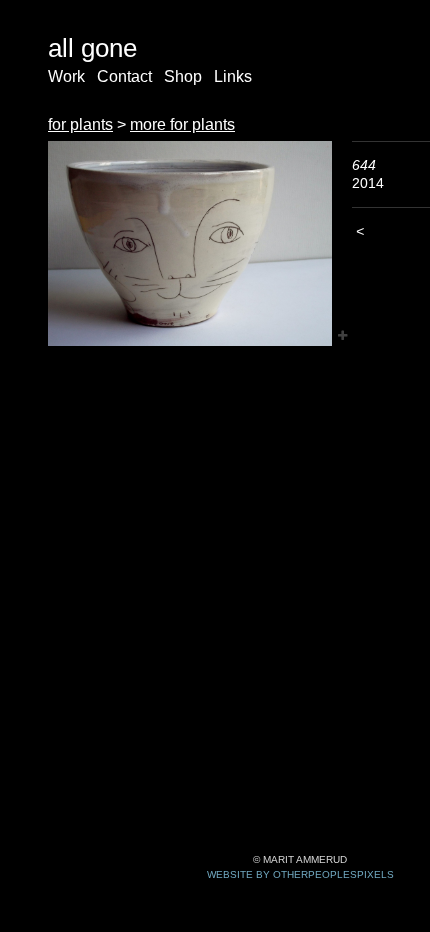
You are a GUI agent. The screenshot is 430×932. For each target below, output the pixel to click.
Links (233, 76)
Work (66, 76)
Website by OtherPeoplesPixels (300, 874)
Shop (183, 76)
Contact (124, 76)
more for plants (182, 124)
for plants (80, 124)
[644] (190, 244)
